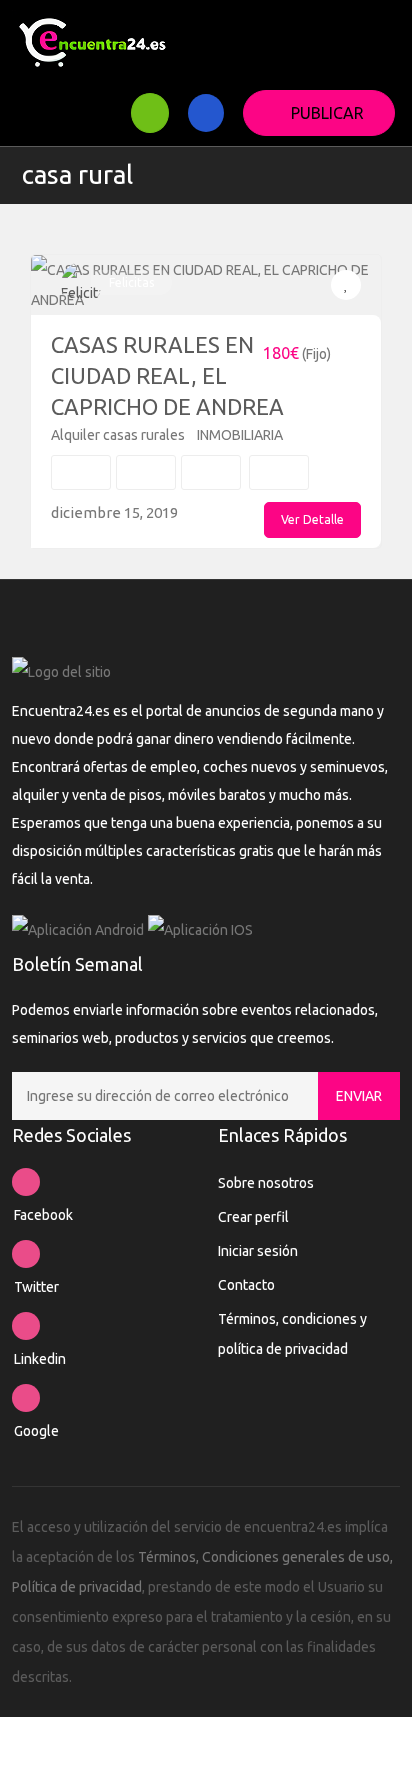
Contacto (246, 1285)
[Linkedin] (26, 1326)
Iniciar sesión (258, 1251)
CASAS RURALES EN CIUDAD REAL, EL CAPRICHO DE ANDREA (167, 375)
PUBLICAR (327, 113)
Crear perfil (253, 1217)
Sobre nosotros (266, 1183)
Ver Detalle (312, 519)
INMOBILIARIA (240, 435)
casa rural (77, 174)
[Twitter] (26, 1254)
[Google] (26, 1398)
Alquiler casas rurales (118, 435)
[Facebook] (26, 1182)
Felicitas (131, 282)
